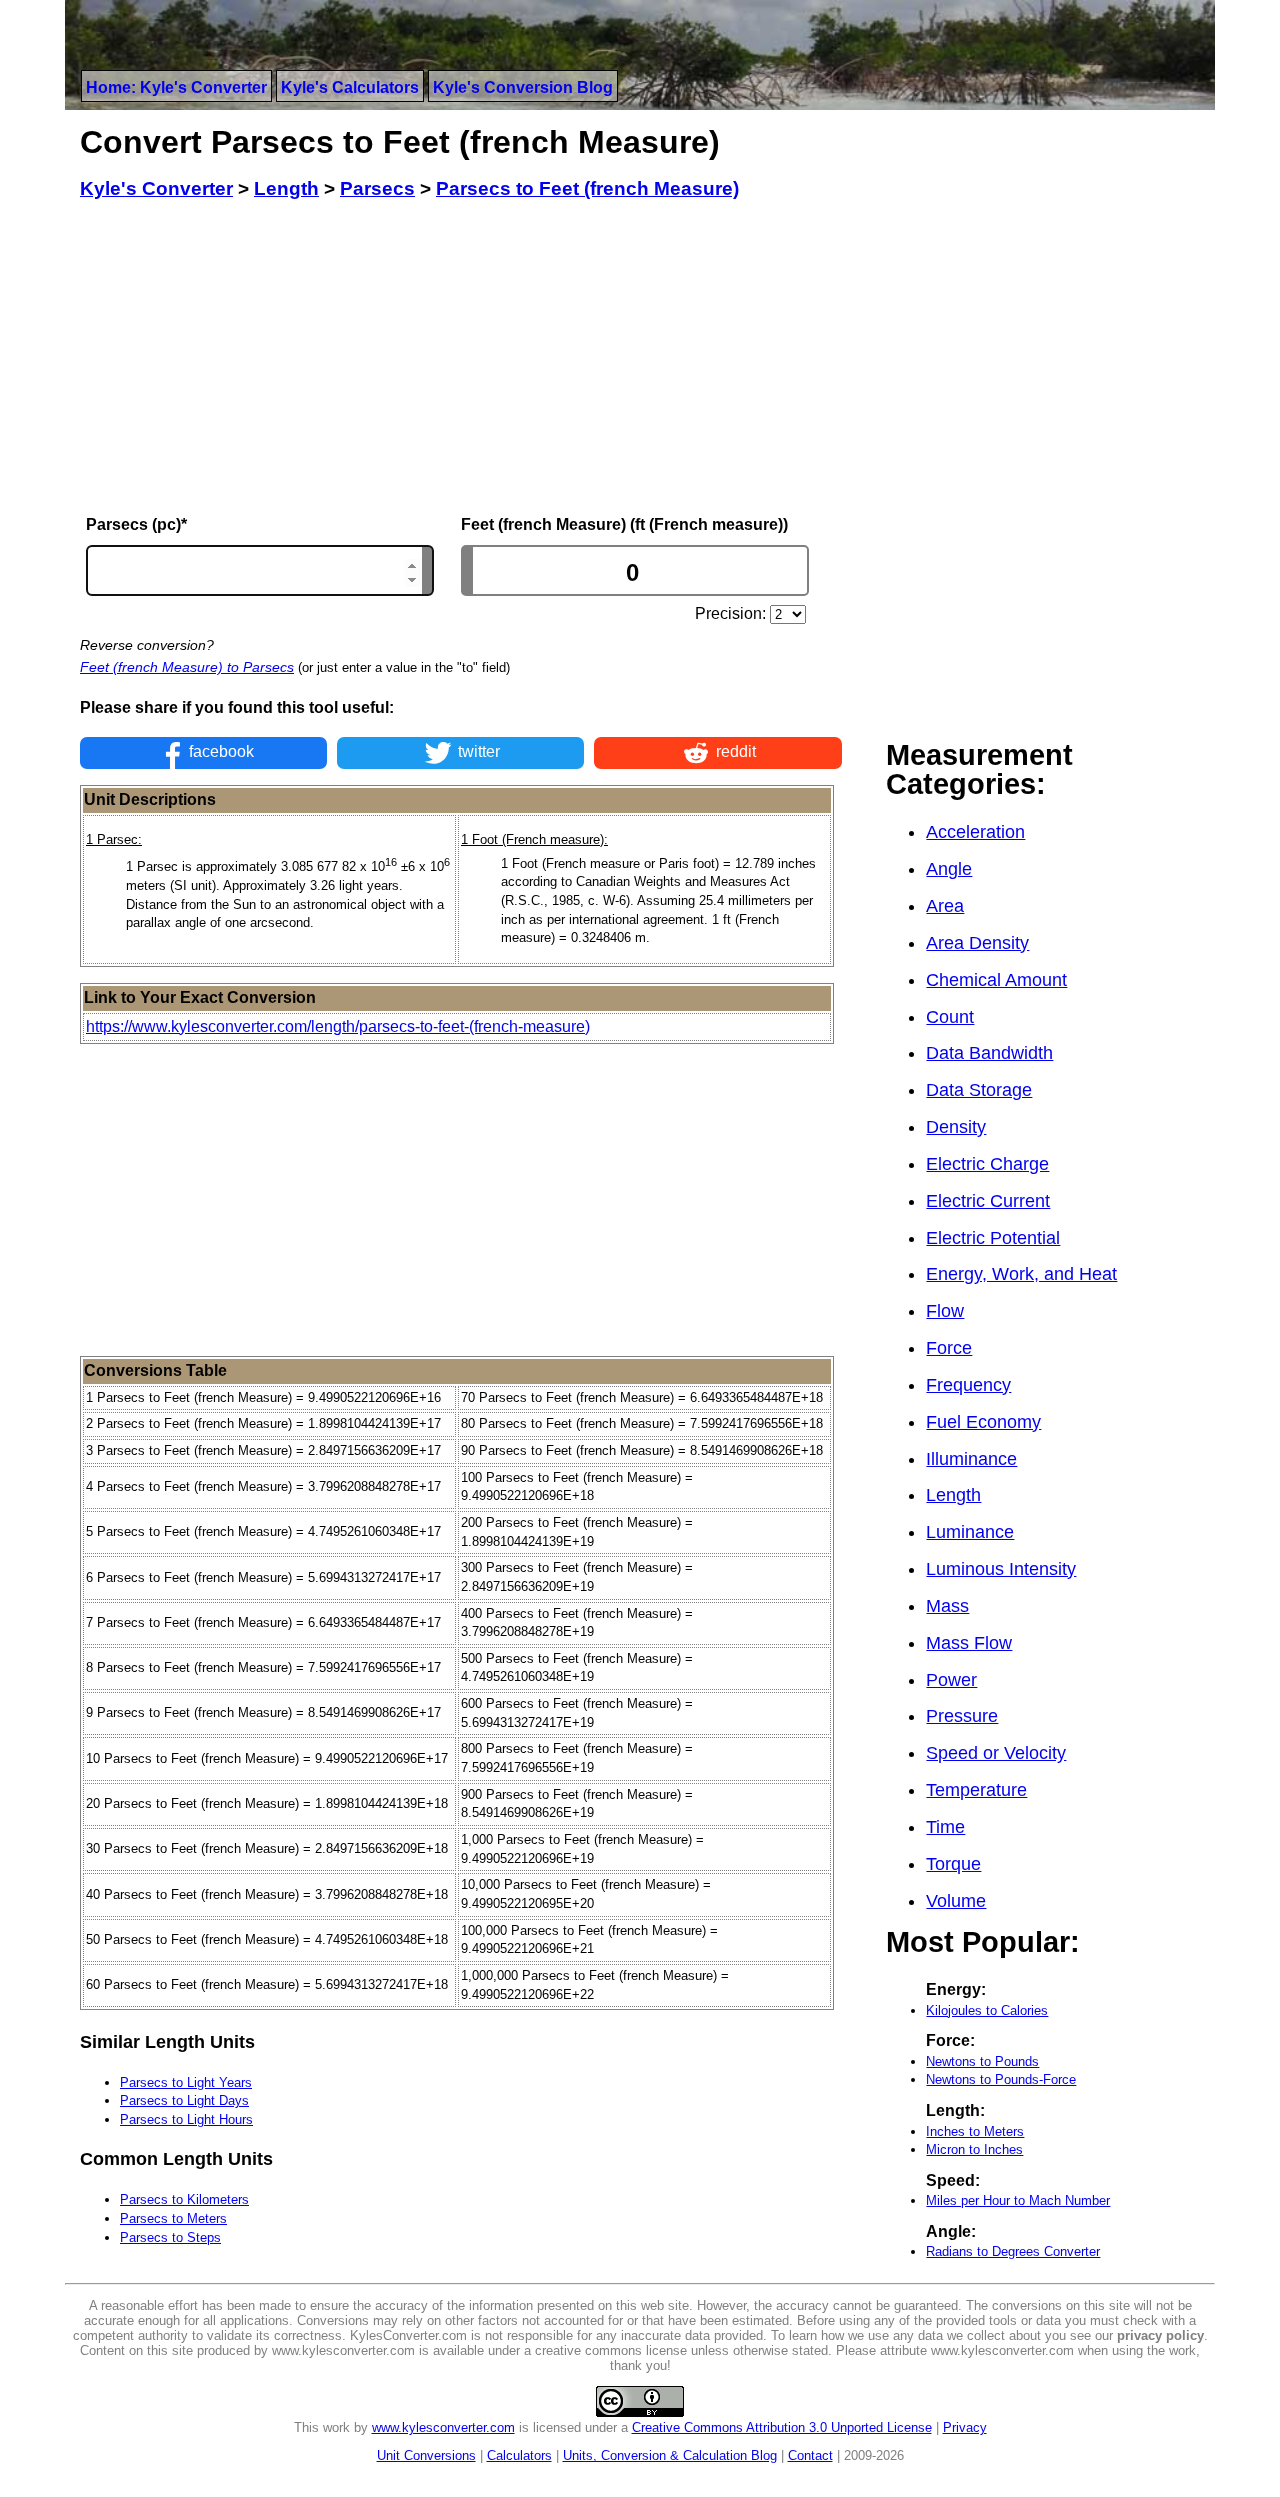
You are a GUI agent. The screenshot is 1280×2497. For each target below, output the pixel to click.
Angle (949, 869)
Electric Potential (993, 1238)
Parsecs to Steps (170, 2237)
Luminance (970, 1532)
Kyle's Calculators (350, 87)
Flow (945, 1311)
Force (949, 1348)
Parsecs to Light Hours (186, 2119)
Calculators (519, 2455)
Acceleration (975, 832)
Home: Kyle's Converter (176, 87)
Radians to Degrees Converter (1013, 2251)
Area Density (977, 943)
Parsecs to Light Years (186, 2082)
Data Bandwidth (989, 1053)
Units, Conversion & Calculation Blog (670, 2455)
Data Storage (979, 1090)
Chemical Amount (996, 980)
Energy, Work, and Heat (1021, 1274)
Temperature (976, 1790)
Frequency (968, 1385)
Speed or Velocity (996, 1753)
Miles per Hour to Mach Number (1018, 2200)
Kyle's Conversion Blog (523, 87)
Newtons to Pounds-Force (1001, 2079)
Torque (953, 1864)
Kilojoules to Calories (987, 2010)
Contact (810, 2455)
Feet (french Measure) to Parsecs (187, 667)
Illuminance (971, 1459)
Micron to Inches (974, 2149)
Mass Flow (969, 1643)
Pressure (962, 1716)
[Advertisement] (461, 358)
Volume (956, 1901)
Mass (947, 1606)
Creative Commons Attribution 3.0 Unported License (782, 2427)
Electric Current (988, 1201)
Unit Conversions (426, 2455)
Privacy (965, 2427)
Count (950, 1017)
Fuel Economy (983, 1422)
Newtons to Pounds (982, 2061)
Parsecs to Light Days (184, 2100)
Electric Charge (987, 1164)
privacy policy (1160, 2335)
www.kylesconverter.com (443, 2427)
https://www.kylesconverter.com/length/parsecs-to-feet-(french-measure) (338, 1026)
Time (945, 1827)
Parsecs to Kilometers (184, 2199)
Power (951, 1680)
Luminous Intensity (1001, 1569)
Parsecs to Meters (173, 2218)
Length (953, 1495)
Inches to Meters (975, 2131)
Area (945, 906)
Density (956, 1127)
